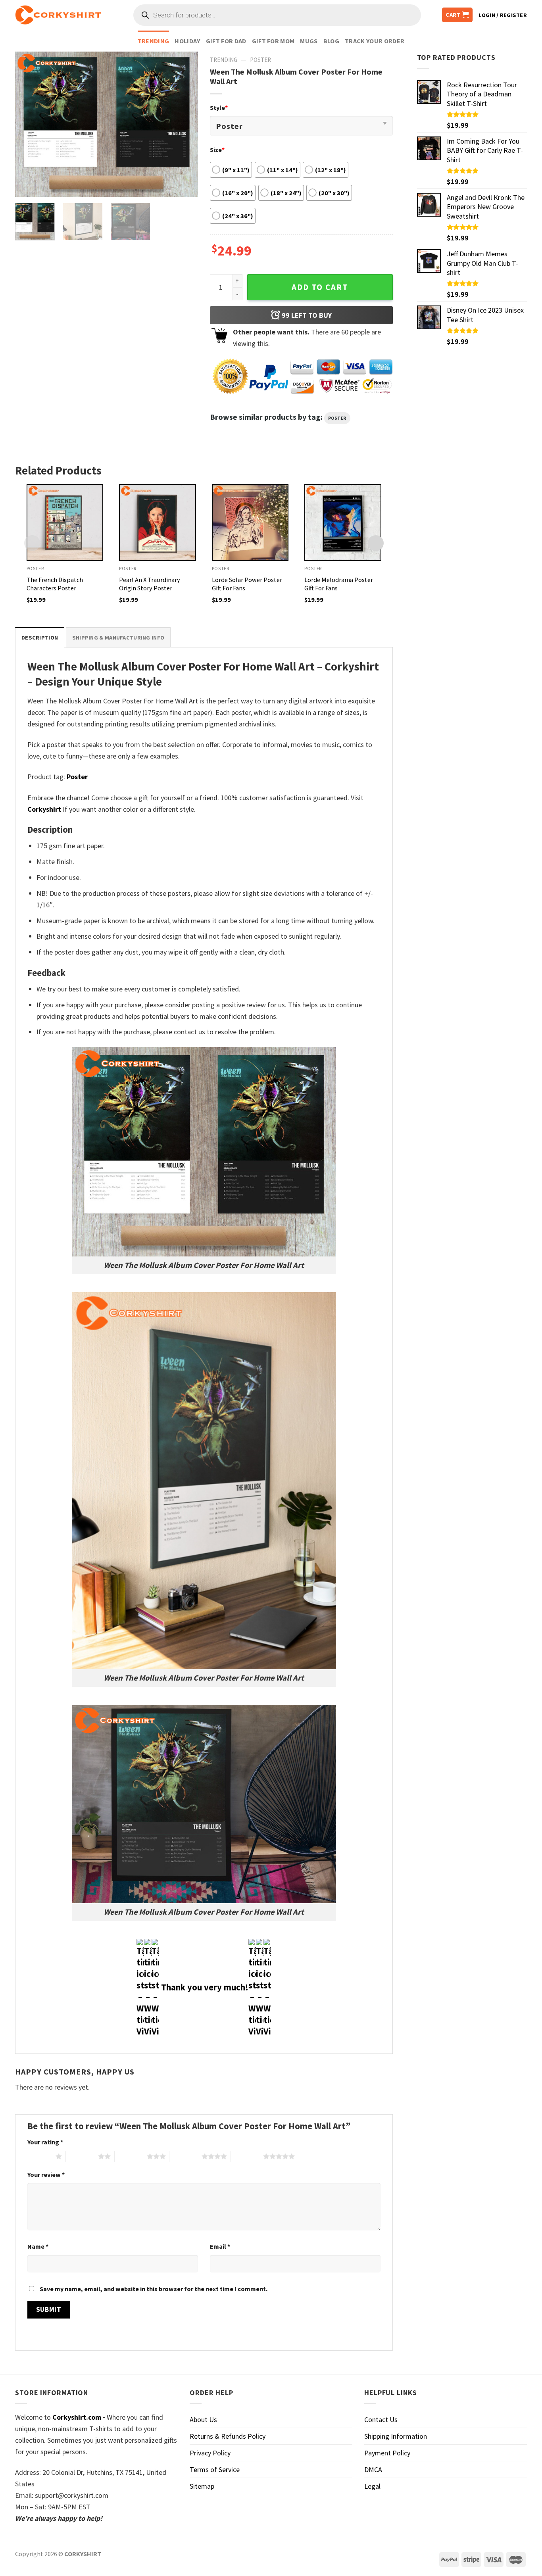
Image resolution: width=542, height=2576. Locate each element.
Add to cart (320, 287)
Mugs (309, 41)
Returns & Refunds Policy (228, 2436)
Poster (260, 60)
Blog (331, 41)
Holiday (187, 41)
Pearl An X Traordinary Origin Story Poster (150, 584)
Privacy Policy (210, 2453)
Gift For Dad (226, 41)
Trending (154, 41)
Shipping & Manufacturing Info (118, 638)
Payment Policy (387, 2453)
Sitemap (202, 2486)
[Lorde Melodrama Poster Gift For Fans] (343, 522)
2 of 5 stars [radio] (82, 2156)
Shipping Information (396, 2436)
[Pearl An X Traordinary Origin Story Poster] (158, 522)
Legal (372, 2486)
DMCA (373, 2469)
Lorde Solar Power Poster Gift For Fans (247, 584)
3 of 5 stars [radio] (131, 2156)
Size (217, 150)
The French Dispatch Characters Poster (55, 584)
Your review (46, 2175)
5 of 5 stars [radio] (247, 2156)
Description (40, 638)
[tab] (40, 637)
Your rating (45, 2142)
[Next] (184, 124)
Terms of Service (215, 2469)
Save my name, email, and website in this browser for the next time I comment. (154, 2289)
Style (219, 108)
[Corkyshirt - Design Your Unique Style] (58, 15)
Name (38, 2246)
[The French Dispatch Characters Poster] (65, 522)
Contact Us (381, 2419)
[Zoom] (27, 186)
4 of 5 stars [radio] (185, 2156)
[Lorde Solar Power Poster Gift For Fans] (250, 522)
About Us (203, 2419)
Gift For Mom (273, 41)
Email (220, 2246)
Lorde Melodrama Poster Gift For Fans (339, 584)
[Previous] (29, 124)
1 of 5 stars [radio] (39, 2156)
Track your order (375, 41)
